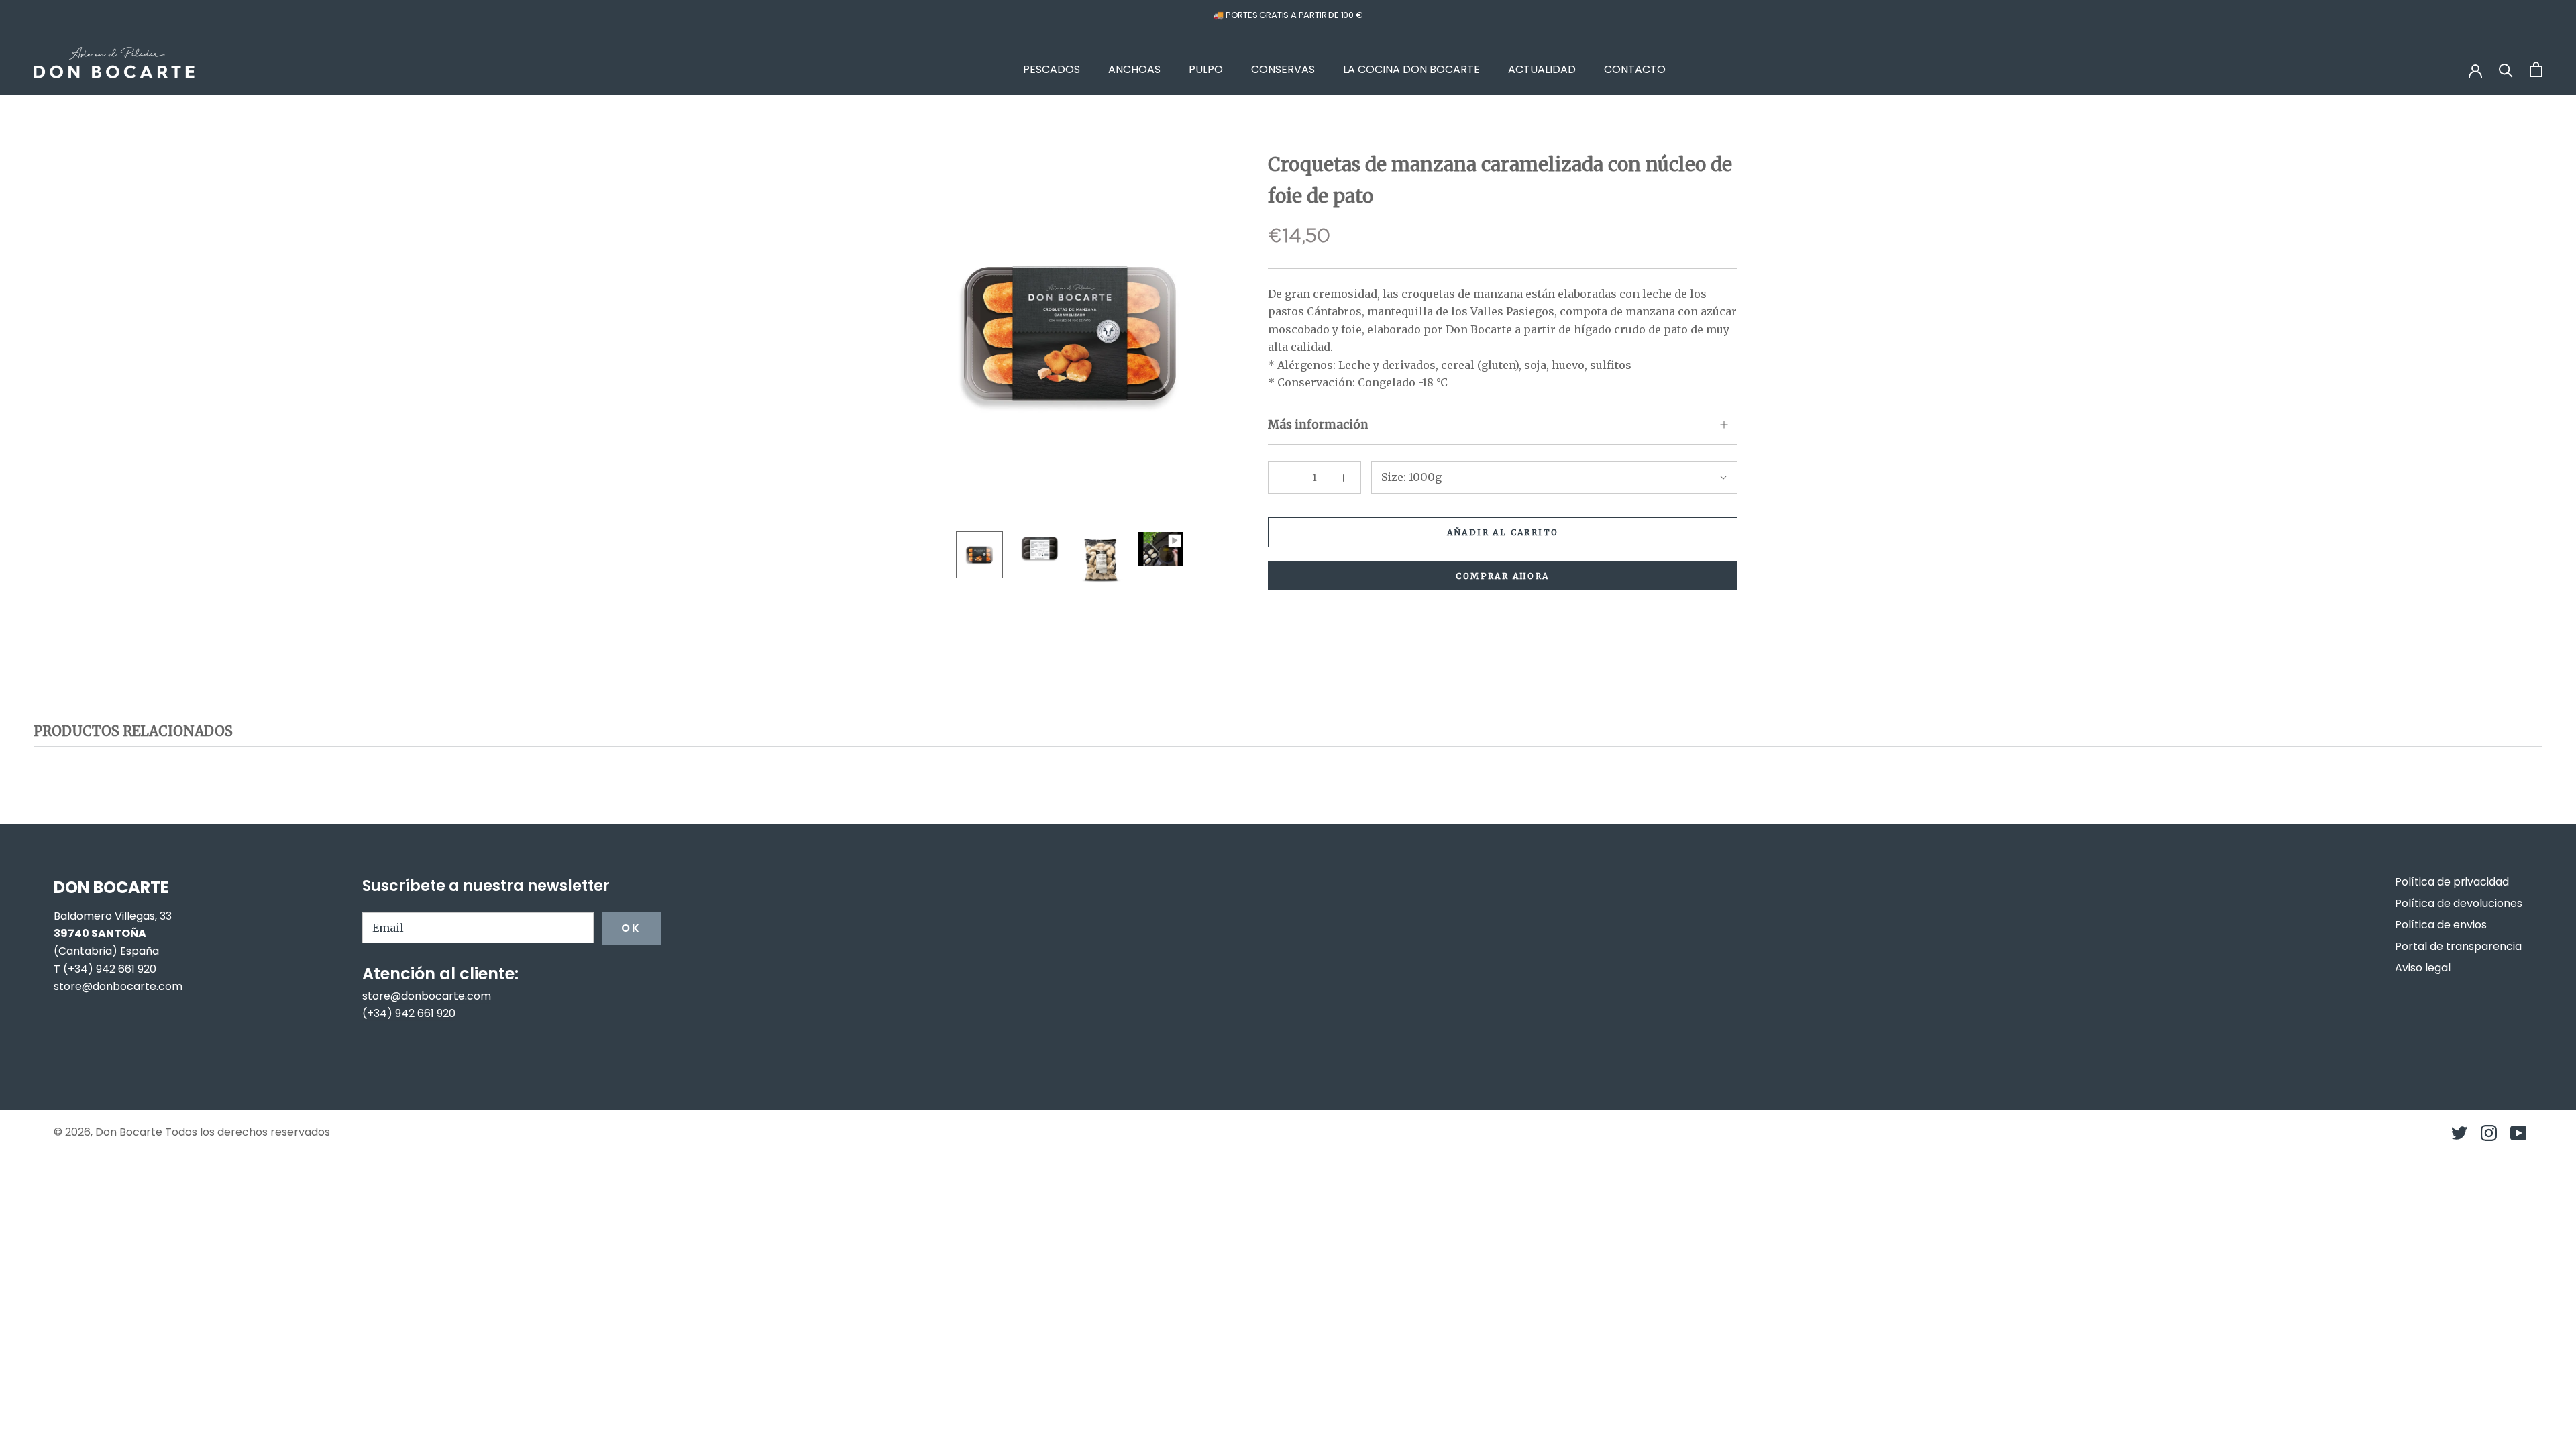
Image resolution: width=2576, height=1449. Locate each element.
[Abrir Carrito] (2536, 69)
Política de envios (2441, 925)
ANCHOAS (1134, 69)
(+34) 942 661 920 (110, 969)
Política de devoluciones (2459, 903)
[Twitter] (2459, 1133)
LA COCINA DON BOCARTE (1411, 69)
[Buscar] (2506, 69)
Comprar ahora (1502, 576)
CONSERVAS (1283, 69)
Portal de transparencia (2458, 946)
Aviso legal (2423, 968)
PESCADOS (1052, 69)
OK (631, 928)
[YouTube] (2518, 1133)
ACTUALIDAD (1542, 69)
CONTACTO (1635, 69)
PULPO (1206, 69)
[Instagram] (2489, 1133)
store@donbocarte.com (118, 986)
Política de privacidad (2452, 882)
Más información (1318, 425)
